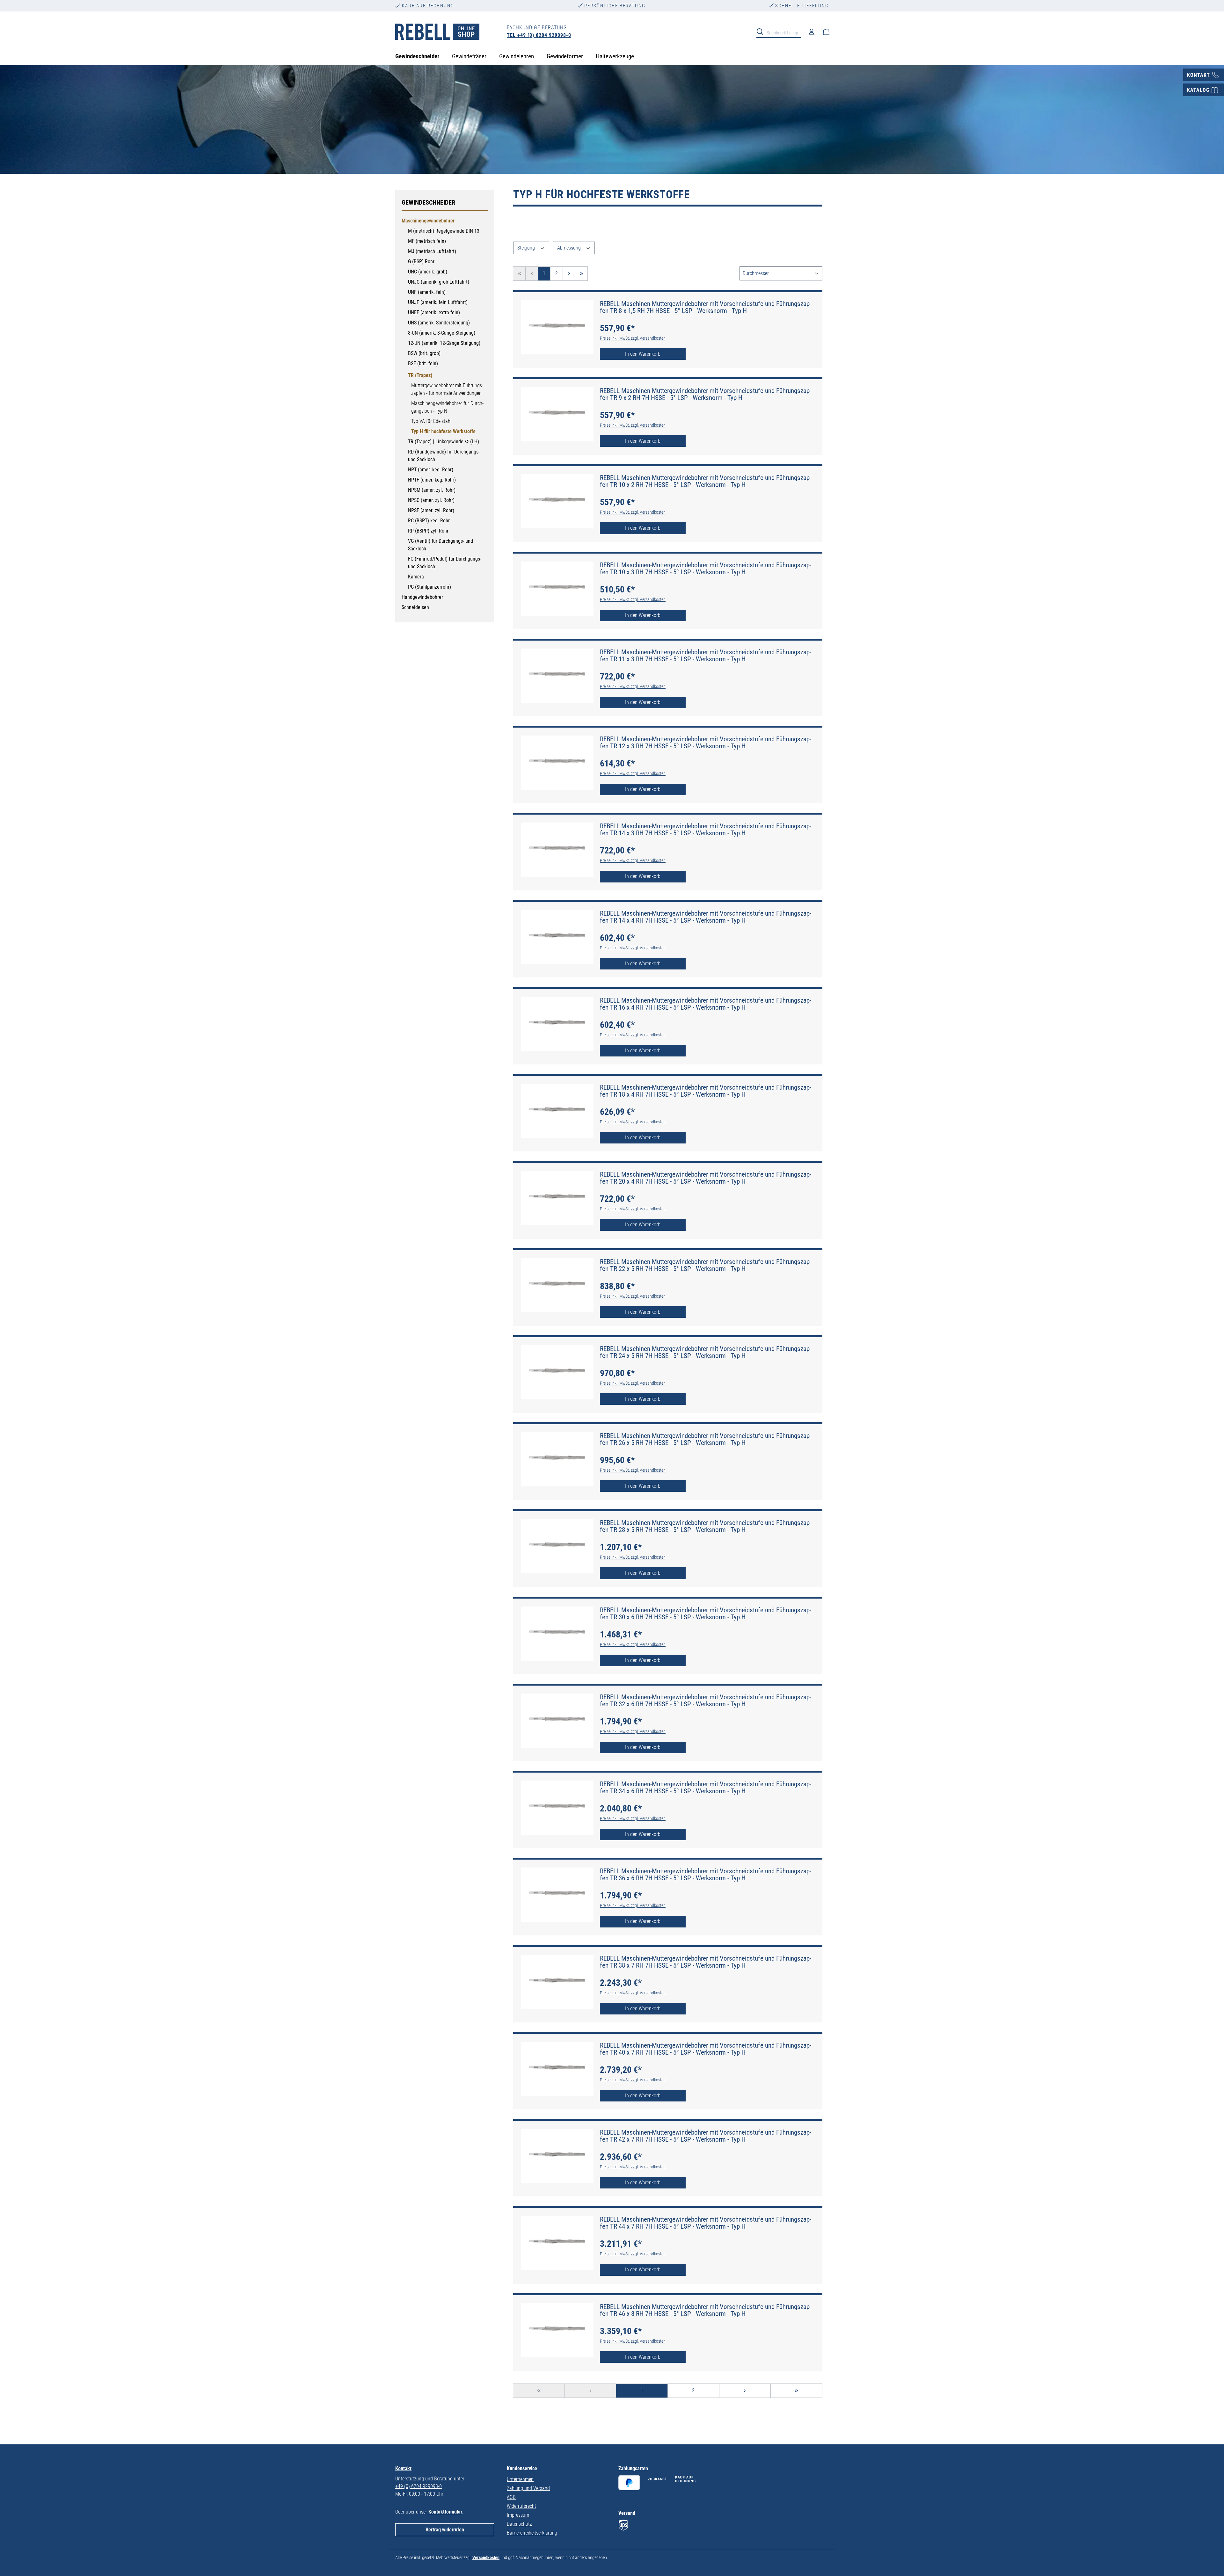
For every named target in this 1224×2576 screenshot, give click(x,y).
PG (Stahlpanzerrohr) (430, 587)
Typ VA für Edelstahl (431, 421)
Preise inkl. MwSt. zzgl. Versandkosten (633, 338)
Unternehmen (520, 2479)
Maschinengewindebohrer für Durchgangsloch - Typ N (447, 407)
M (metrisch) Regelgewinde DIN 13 (444, 231)
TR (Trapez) (420, 375)
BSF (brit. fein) (423, 363)
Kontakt (403, 2468)
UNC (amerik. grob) (428, 272)
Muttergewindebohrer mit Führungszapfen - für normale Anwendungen (447, 389)
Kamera (416, 577)
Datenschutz (519, 2524)
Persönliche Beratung (614, 6)
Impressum (518, 2515)
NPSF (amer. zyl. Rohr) (431, 510)
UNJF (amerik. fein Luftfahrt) (438, 302)
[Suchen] (762, 31)
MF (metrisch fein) (427, 241)
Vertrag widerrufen (445, 2530)
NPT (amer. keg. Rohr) (431, 470)
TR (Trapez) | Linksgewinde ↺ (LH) (444, 442)
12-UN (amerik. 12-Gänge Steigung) (444, 343)
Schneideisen (415, 607)
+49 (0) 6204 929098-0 (419, 2486)
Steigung (527, 248)
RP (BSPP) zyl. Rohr (428, 531)
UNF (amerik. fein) (427, 292)
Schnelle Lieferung (801, 6)
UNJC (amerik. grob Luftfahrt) (439, 282)
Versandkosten (486, 2558)
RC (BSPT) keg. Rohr (429, 521)
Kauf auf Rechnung (427, 6)
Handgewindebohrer (422, 597)
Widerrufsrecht (521, 2506)
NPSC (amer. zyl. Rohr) (431, 500)
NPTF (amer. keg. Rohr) (432, 480)
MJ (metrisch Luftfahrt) (432, 251)
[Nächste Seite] (569, 274)
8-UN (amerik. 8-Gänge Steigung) (442, 333)
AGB (511, 2497)
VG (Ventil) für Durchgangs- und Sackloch (441, 545)
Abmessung (570, 248)
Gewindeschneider (428, 202)
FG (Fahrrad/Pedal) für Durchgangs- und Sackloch (445, 563)
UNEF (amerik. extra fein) (434, 312)
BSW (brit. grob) (424, 353)
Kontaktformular (445, 2512)
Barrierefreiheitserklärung (532, 2533)
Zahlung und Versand (528, 2488)
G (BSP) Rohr (421, 261)
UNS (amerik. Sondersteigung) (439, 323)
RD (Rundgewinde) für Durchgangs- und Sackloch (444, 456)
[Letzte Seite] (581, 274)
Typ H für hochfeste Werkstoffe (443, 431)
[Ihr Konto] (812, 32)
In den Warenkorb (643, 354)
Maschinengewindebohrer (428, 221)
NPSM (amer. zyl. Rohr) (432, 490)
